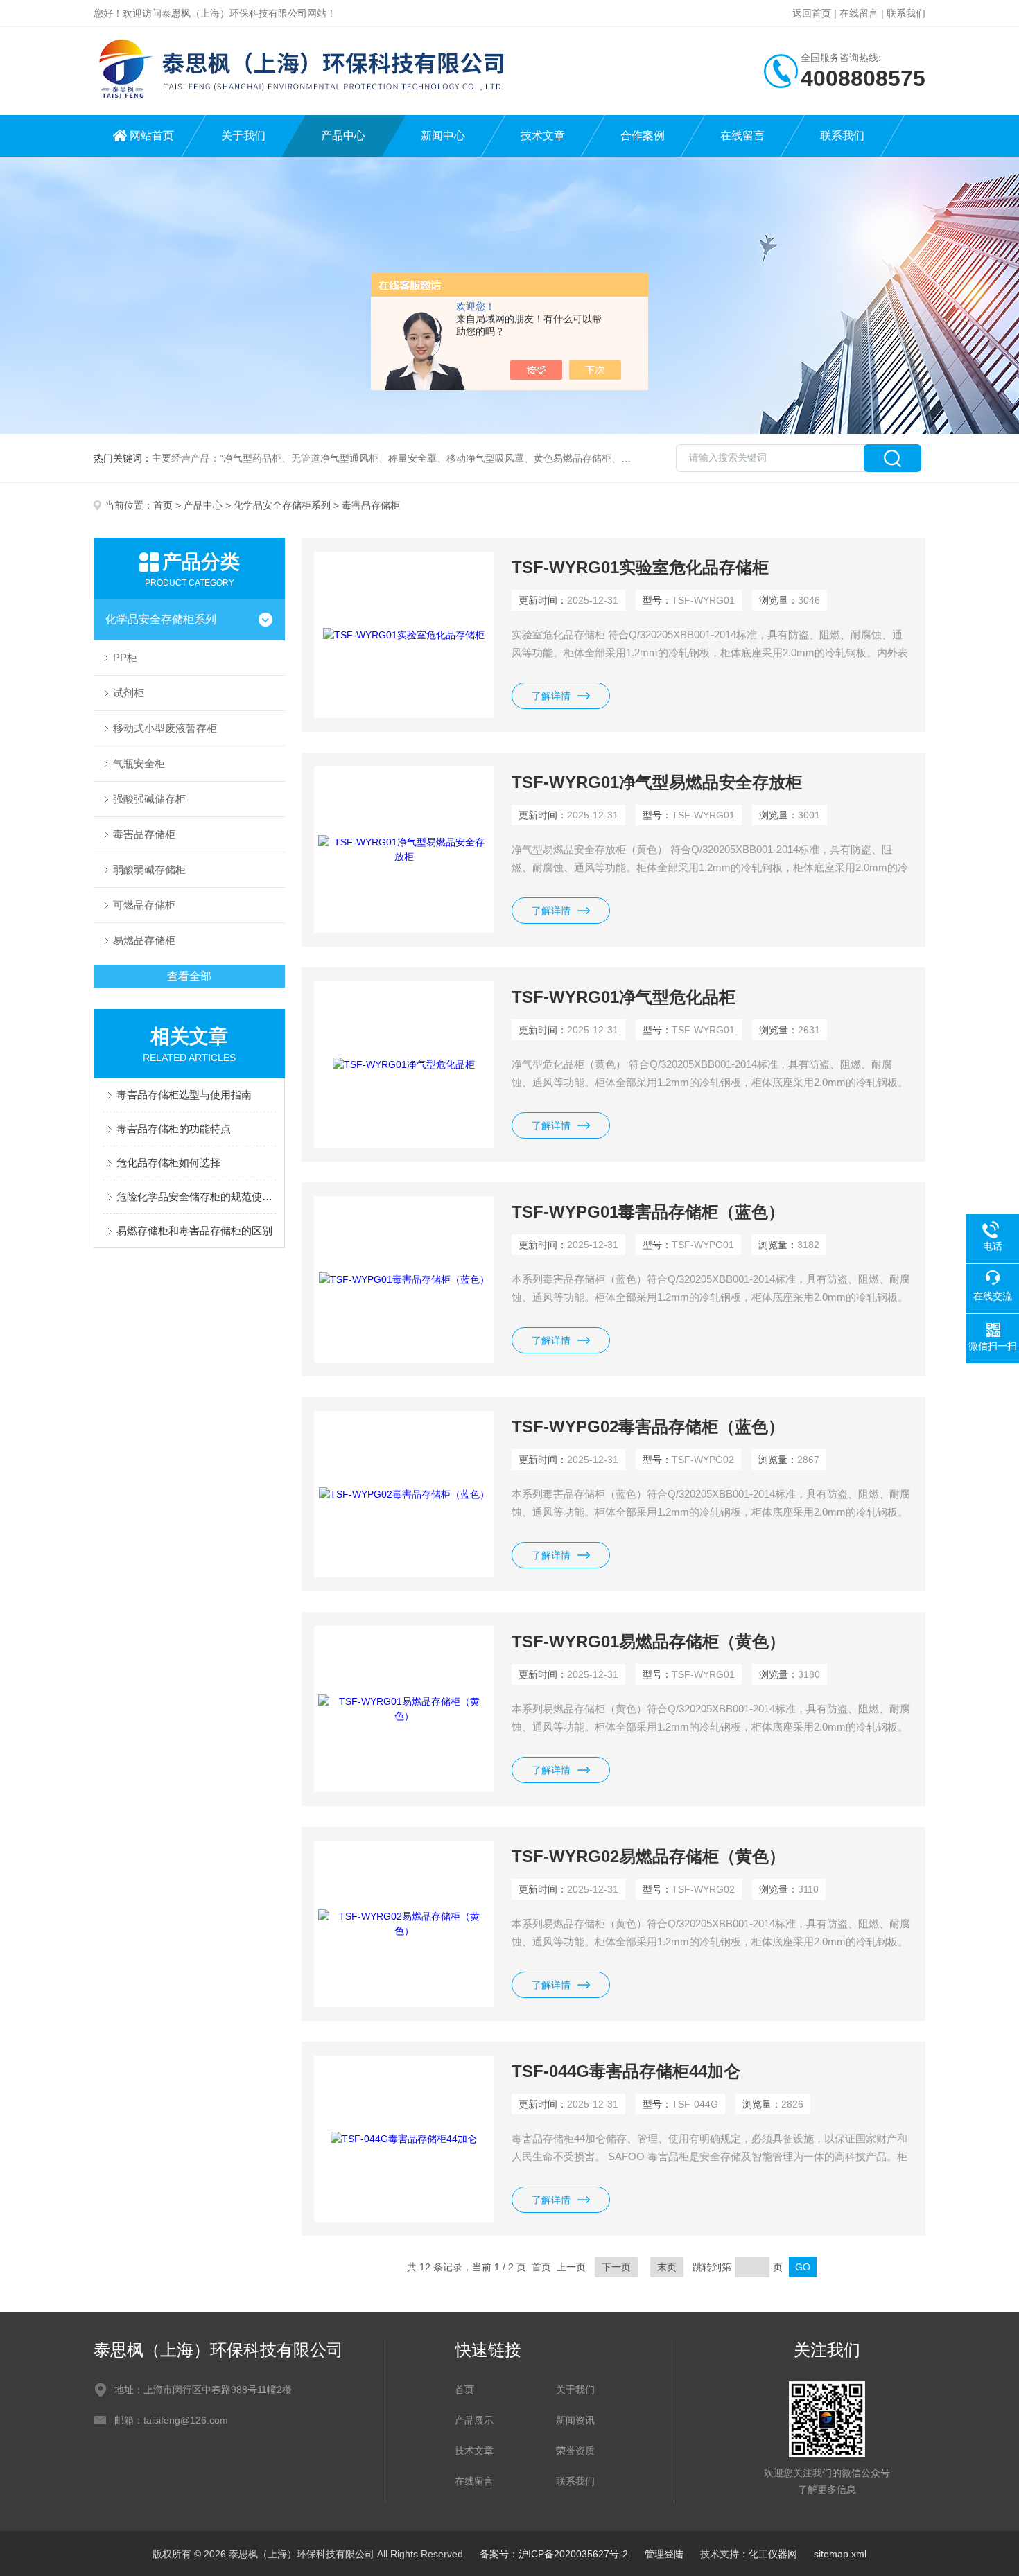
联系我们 (906, 13)
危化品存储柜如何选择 (168, 1163)
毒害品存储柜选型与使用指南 (184, 1095)
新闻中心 (443, 135)
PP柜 (125, 657)
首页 (163, 505)
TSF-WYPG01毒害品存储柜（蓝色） (648, 1212)
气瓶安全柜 (139, 763)
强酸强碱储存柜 (149, 799)
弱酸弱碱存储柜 (149, 869)
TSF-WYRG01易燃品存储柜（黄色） (648, 1641)
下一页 (616, 2267)
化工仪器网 (773, 2554)
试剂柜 (129, 693)
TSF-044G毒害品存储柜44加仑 (626, 2071)
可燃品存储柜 (144, 905)
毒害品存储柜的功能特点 (174, 1129)
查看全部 (189, 976)
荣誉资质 (575, 2451)
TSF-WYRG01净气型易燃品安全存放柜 (657, 782)
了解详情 (551, 696)
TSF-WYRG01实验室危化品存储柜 (640, 567)
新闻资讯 (575, 2420)
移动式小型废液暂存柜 (165, 728)
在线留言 (859, 13)
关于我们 (243, 135)
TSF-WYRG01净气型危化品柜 (624, 997)
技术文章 (543, 135)
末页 (667, 2267)
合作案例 (643, 135)
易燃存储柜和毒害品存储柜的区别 (194, 1230)
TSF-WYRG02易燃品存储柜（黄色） (648, 1856)
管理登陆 (664, 2554)
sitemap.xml (840, 2554)
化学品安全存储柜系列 (282, 505)
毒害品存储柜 (144, 834)
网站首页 (152, 135)
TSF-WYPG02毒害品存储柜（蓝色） (648, 1427)
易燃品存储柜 (144, 940)
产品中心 (343, 135)
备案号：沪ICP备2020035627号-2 (554, 2554)
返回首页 (812, 13)
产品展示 (474, 2420)
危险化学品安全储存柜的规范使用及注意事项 (196, 1197)
